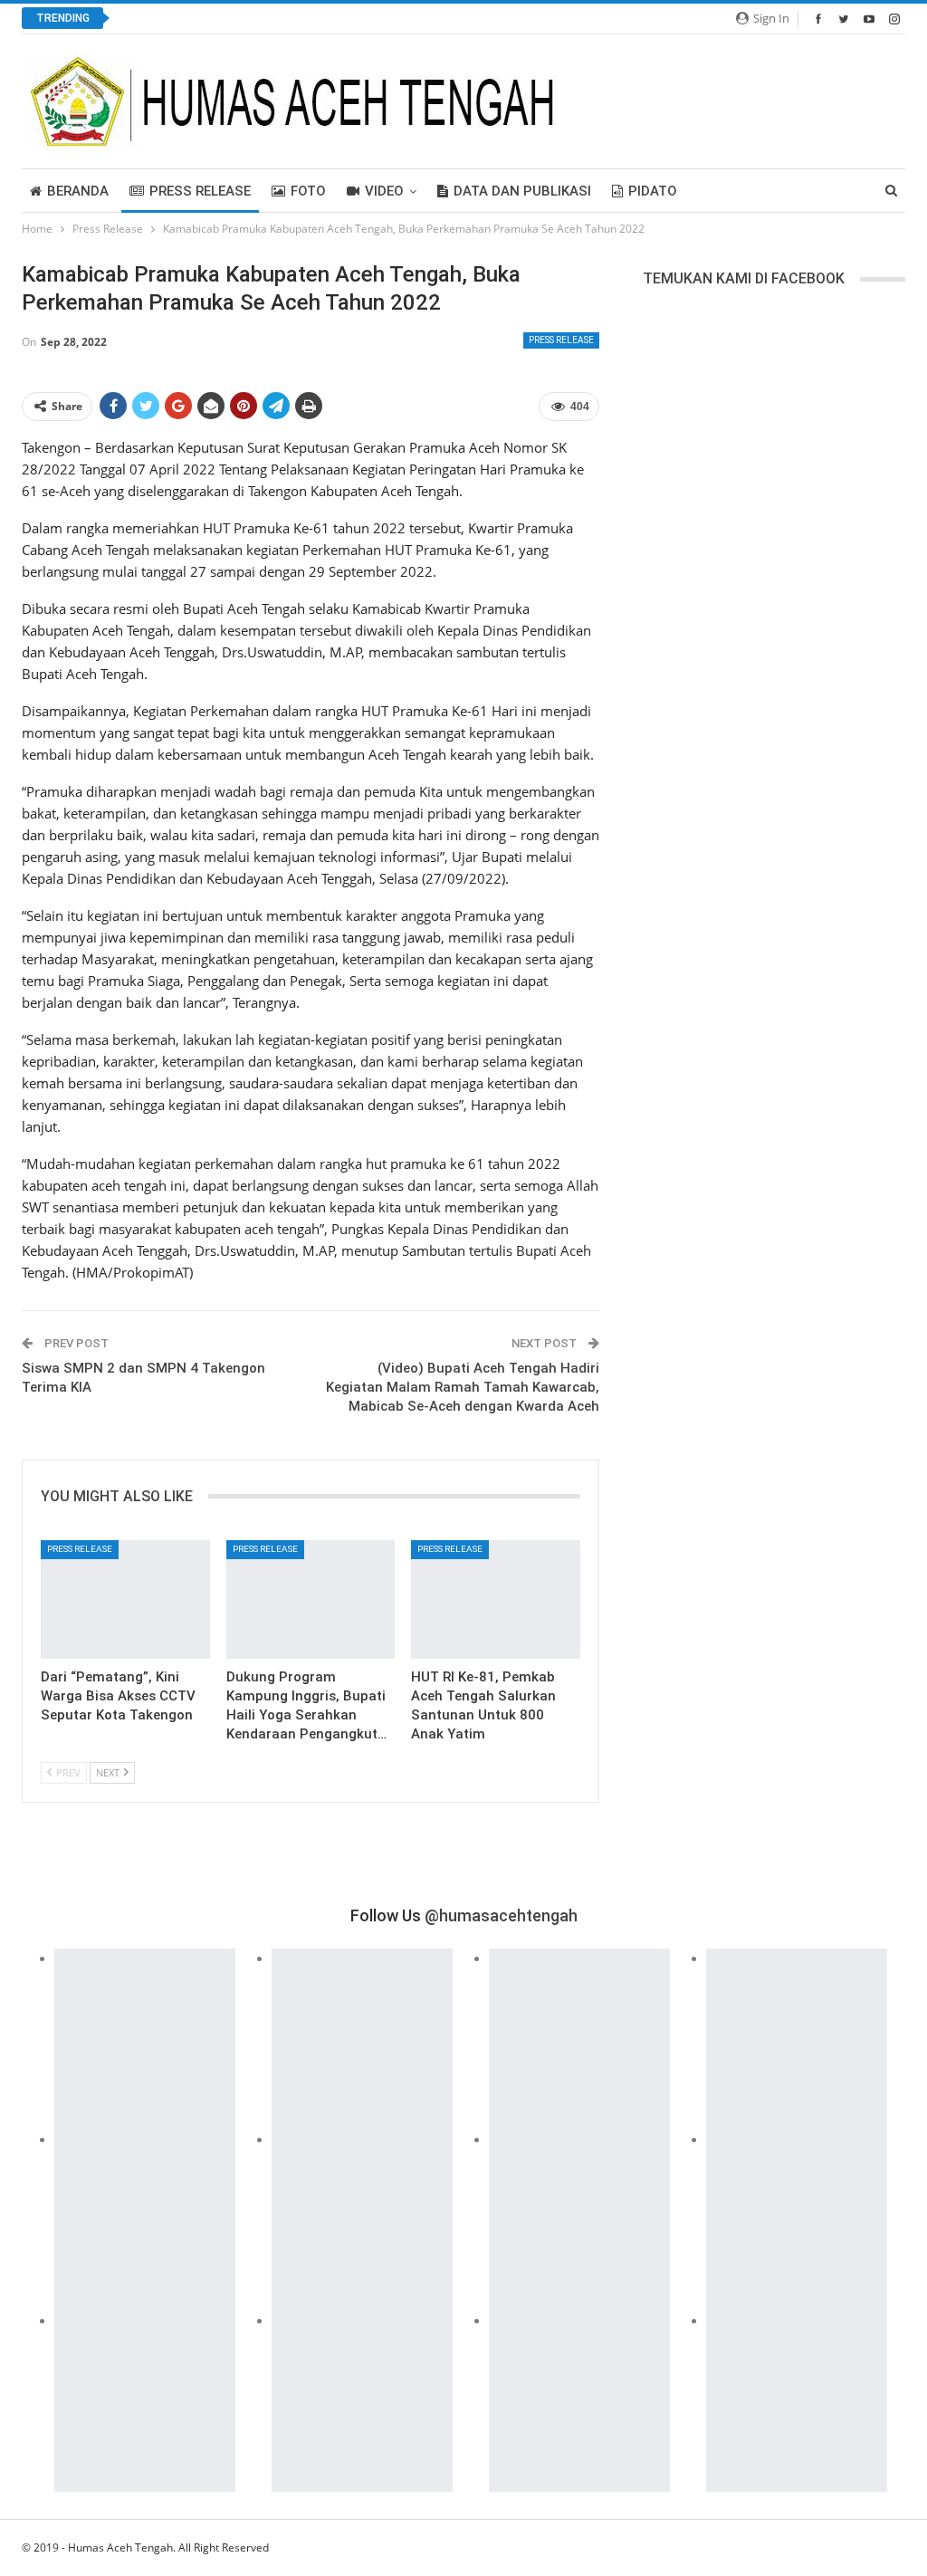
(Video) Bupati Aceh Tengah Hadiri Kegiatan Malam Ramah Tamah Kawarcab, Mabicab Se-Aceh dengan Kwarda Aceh (463, 1387)
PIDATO (653, 191)
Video (384, 191)
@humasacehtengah (501, 1915)
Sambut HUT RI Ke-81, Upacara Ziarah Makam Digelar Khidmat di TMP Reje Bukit (366, 19)
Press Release (200, 191)
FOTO (308, 191)
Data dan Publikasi (522, 191)
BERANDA (78, 191)
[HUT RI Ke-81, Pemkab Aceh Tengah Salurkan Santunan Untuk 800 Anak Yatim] (496, 1599)
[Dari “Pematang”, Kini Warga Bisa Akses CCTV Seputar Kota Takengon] (125, 1599)
